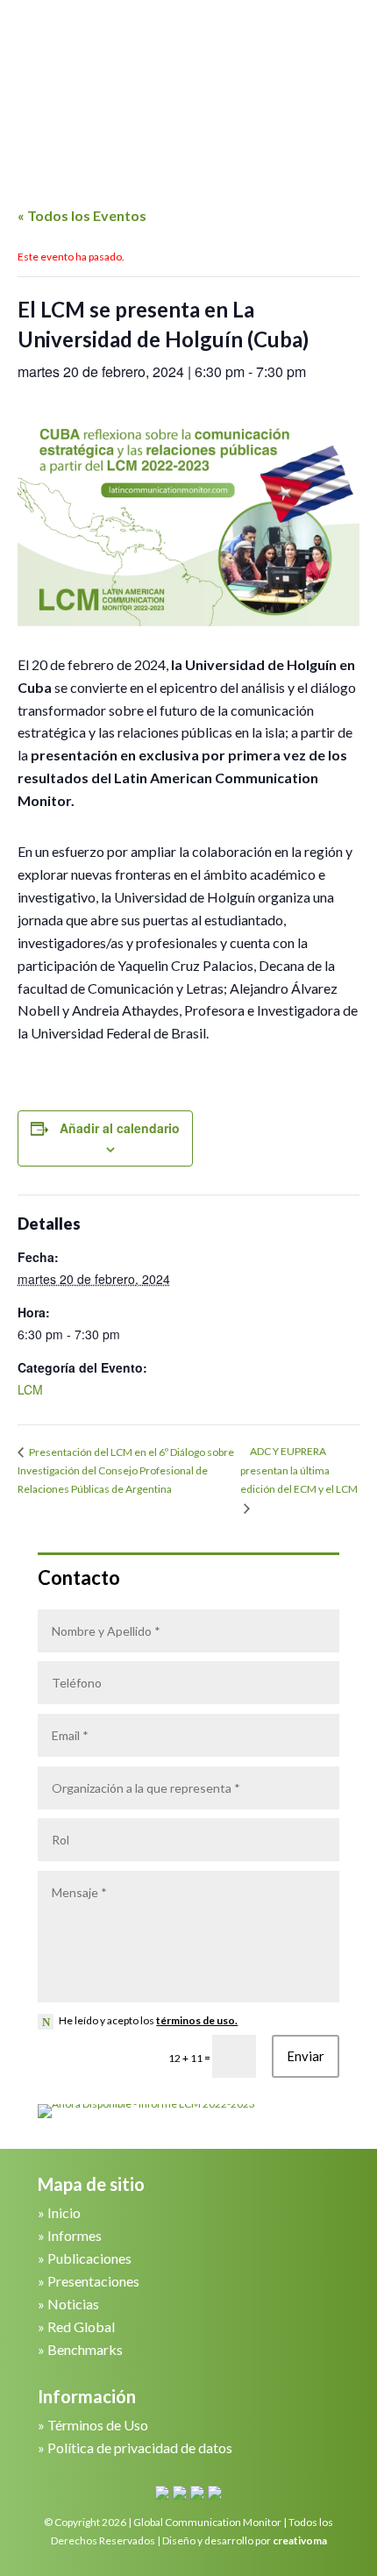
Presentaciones (93, 2281)
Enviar (306, 2056)
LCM (30, 1389)
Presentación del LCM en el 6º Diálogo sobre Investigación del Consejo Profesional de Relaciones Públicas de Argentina (126, 1470)
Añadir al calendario (120, 1128)
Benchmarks (85, 2349)
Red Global (81, 2326)
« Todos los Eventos (82, 215)
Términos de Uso (98, 2425)
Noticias (73, 2304)
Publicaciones (89, 2258)
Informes (75, 2235)
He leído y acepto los (148, 2020)
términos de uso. (197, 2020)
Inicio (64, 2212)
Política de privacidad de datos (140, 2448)
